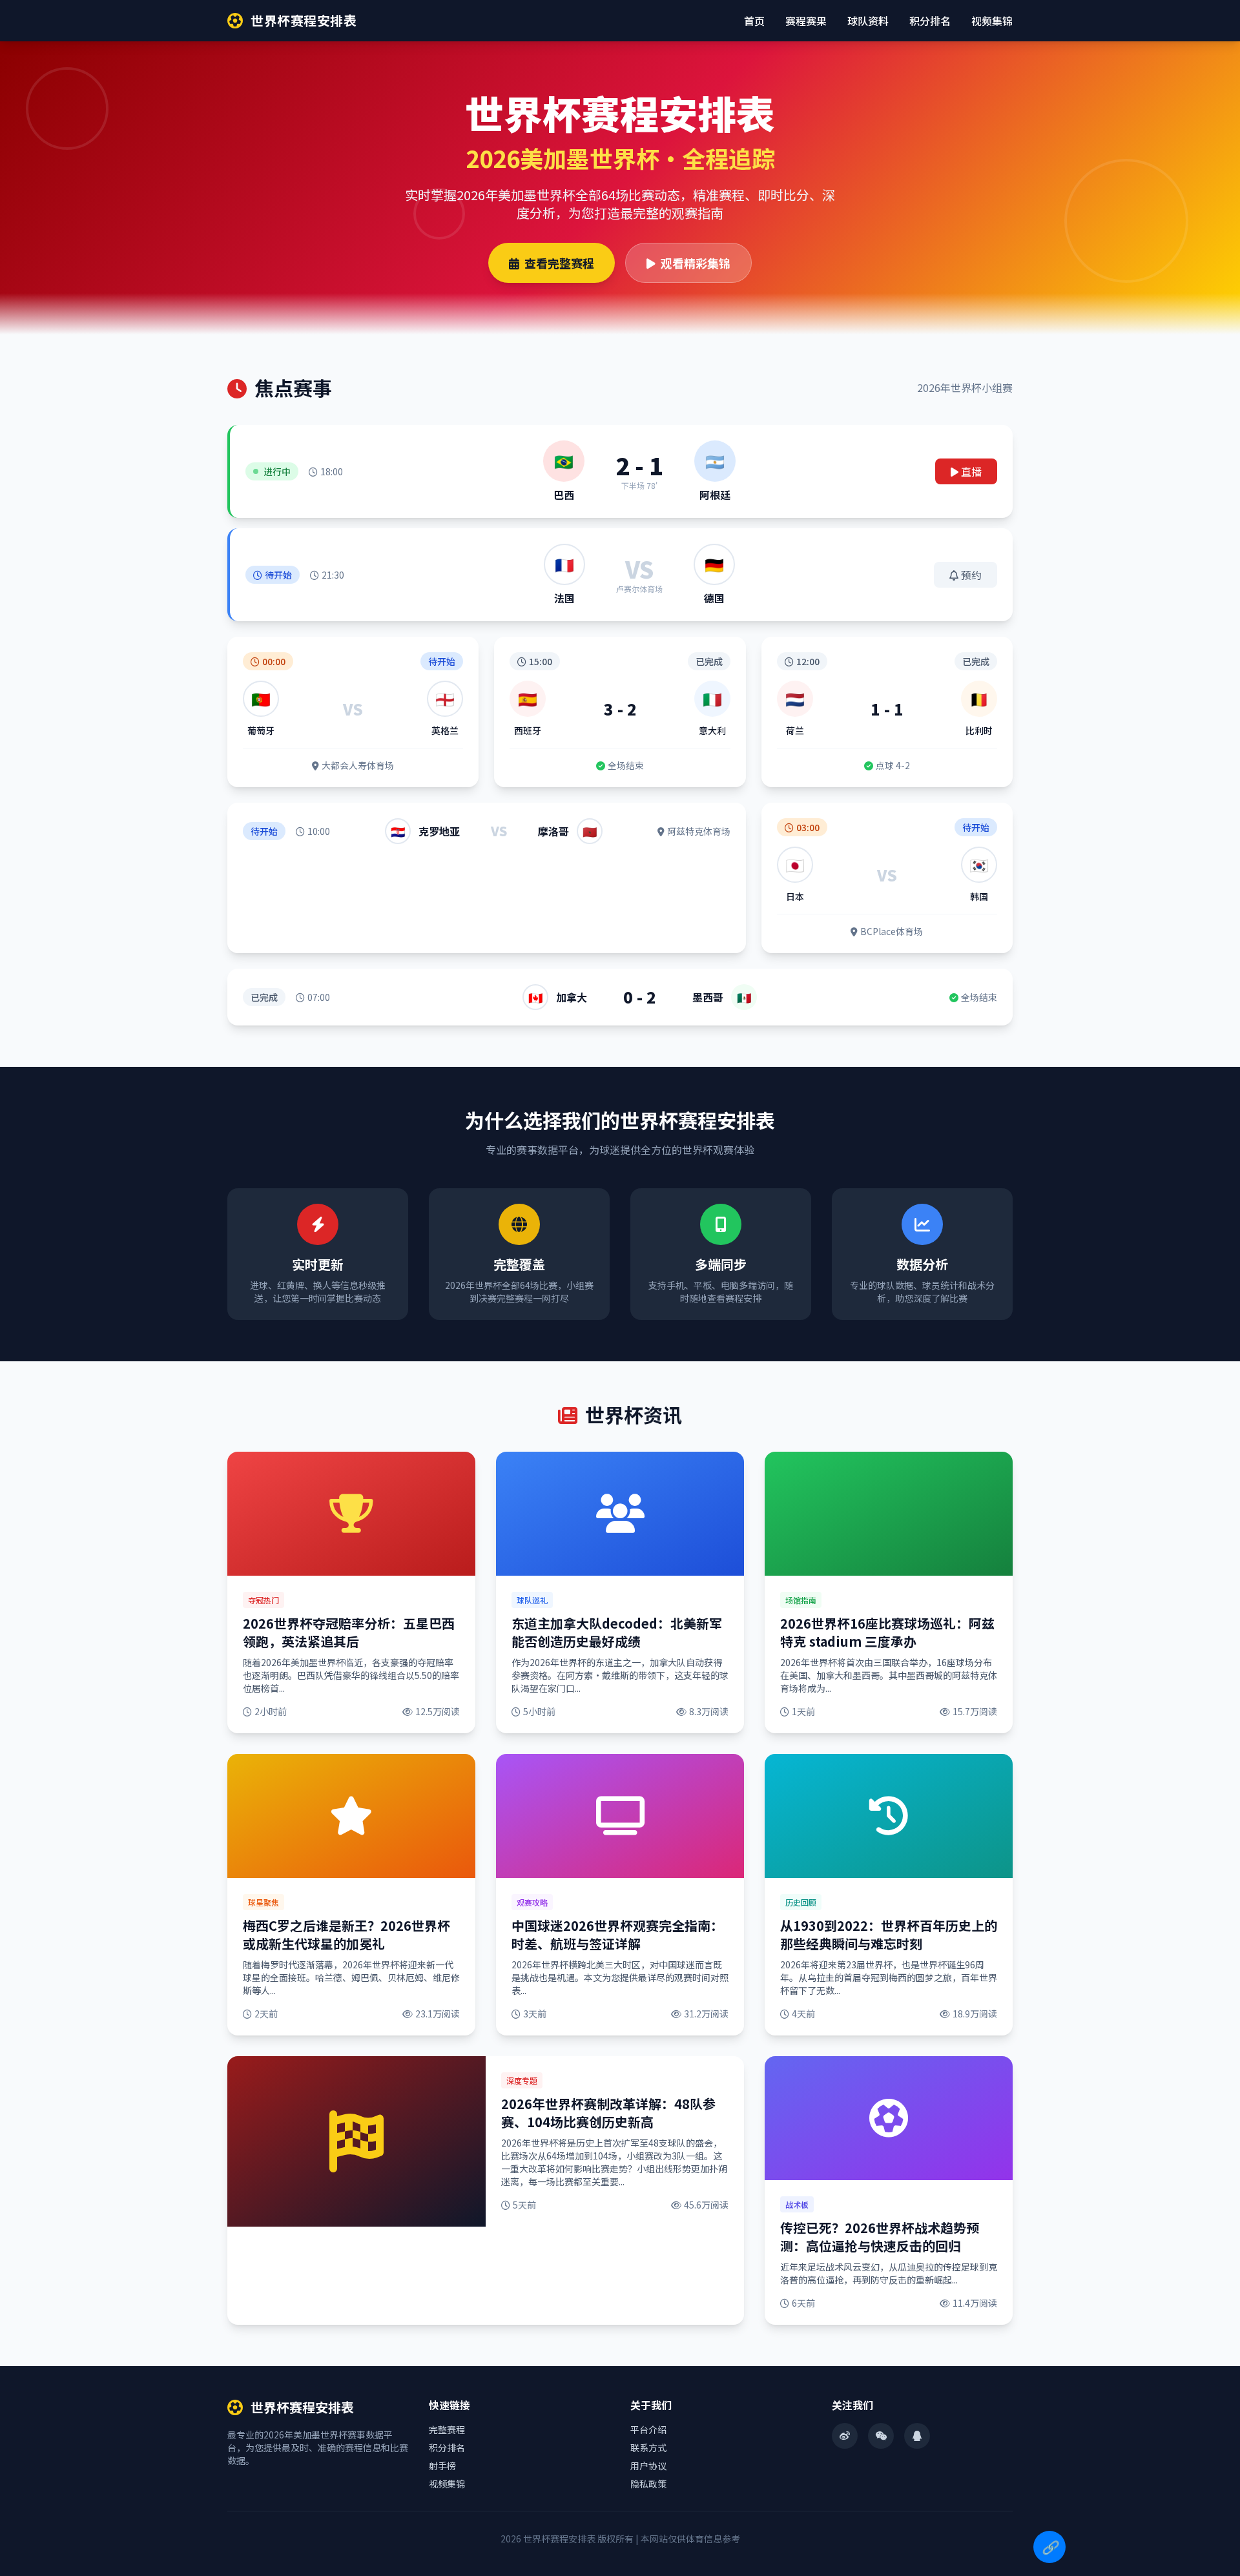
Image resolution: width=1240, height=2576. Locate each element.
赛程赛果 (806, 21)
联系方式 (648, 2447)
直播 (971, 471)
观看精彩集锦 (696, 263)
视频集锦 (992, 21)
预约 (971, 575)
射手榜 (442, 2466)
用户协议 (648, 2466)
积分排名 (930, 21)
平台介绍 (648, 2429)
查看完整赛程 (559, 263)
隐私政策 (648, 2484)
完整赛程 (447, 2429)
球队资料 (868, 21)
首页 (754, 21)
